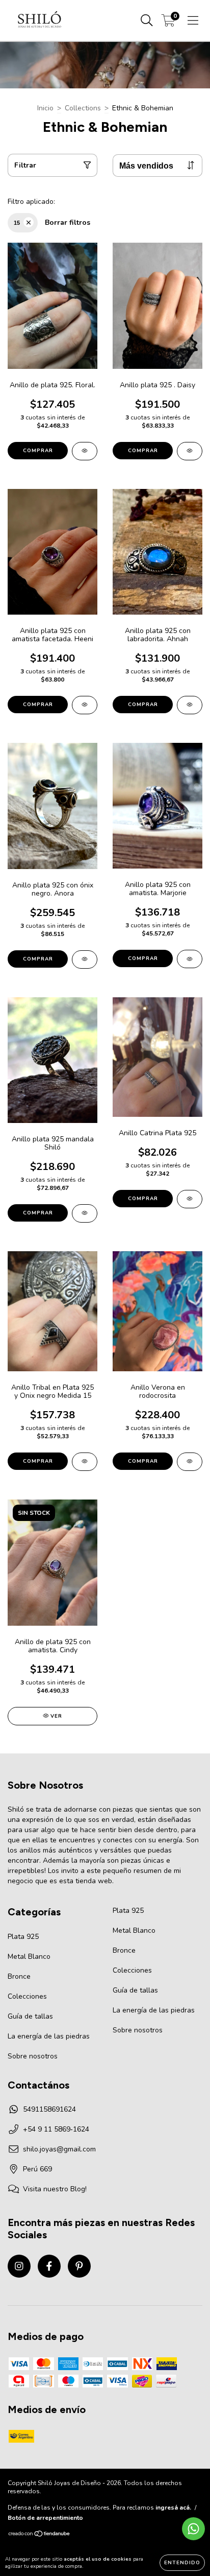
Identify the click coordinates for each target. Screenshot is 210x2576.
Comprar (38, 451)
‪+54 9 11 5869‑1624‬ (56, 2129)
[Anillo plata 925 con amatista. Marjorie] (190, 959)
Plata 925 (23, 1937)
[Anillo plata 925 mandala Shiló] (85, 1213)
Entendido (182, 2563)
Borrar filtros (68, 223)
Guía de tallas (30, 2016)
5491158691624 (49, 2109)
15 (17, 223)
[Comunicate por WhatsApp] (193, 2529)
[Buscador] (147, 21)
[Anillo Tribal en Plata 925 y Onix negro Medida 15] (85, 1462)
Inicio (45, 108)
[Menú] (193, 21)
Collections (83, 108)
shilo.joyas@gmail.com (59, 2149)
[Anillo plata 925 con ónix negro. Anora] (85, 959)
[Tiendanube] (40, 2535)
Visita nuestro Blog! (55, 2189)
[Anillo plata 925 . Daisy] (190, 451)
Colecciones (27, 1996)
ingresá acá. (173, 2508)
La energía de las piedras (49, 2036)
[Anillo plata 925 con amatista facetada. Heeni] (85, 705)
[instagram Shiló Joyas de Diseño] (19, 2266)
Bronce (19, 1976)
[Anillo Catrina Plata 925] (190, 1199)
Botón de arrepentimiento (45, 2518)
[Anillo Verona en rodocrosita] (190, 1462)
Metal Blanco (29, 1957)
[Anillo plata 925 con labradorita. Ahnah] (190, 705)
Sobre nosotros (33, 2056)
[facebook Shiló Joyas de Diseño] (49, 2266)
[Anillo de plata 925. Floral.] (85, 451)
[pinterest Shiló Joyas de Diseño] (79, 2266)
